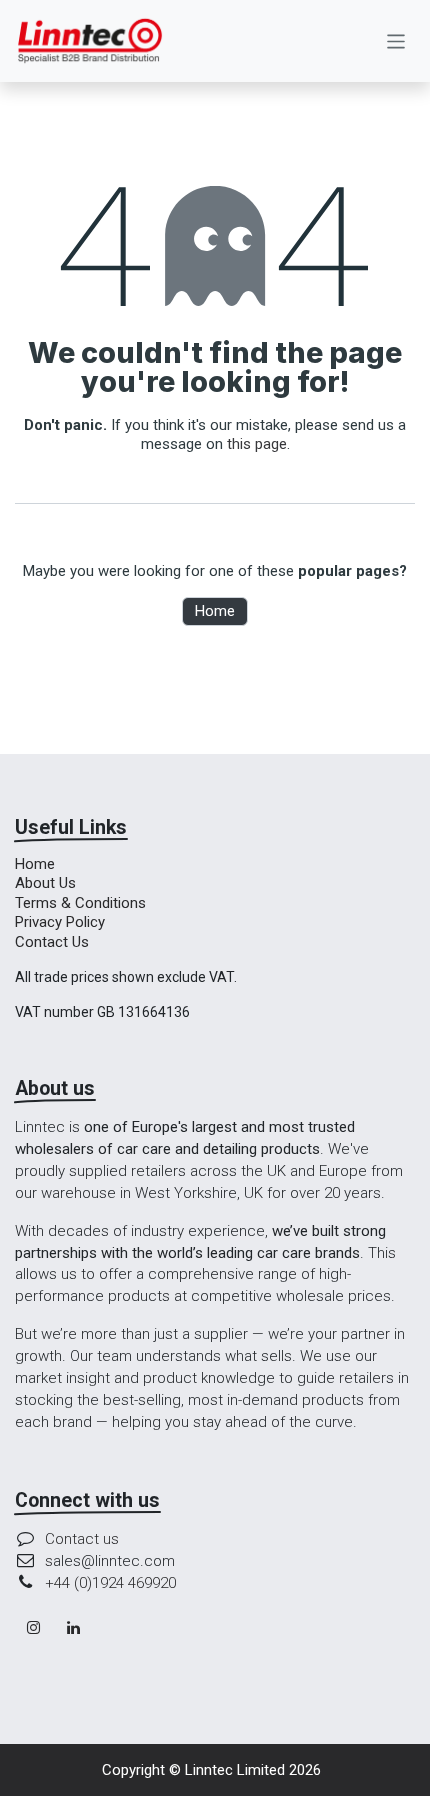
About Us (45, 883)
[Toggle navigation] (396, 40)
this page (257, 444)
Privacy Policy (60, 922)
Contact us (82, 1539)
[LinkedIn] (74, 1628)
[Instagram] (33, 1628)
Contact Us (52, 942)
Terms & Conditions (80, 903)
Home (215, 611)
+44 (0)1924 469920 (110, 1583)
